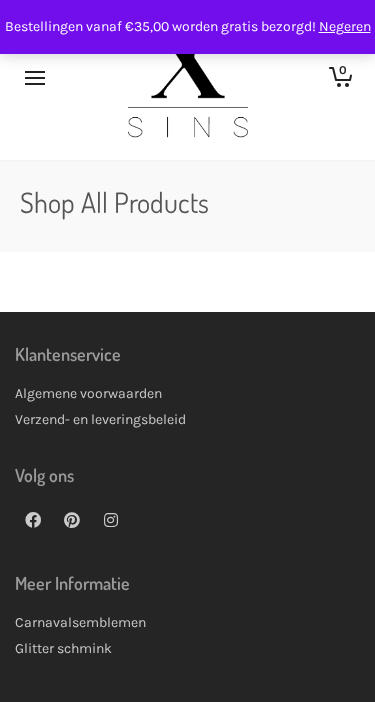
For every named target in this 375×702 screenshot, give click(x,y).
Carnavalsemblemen (80, 622)
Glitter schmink (63, 648)
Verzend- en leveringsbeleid (100, 419)
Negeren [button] (345, 26)
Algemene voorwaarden (88, 393)
